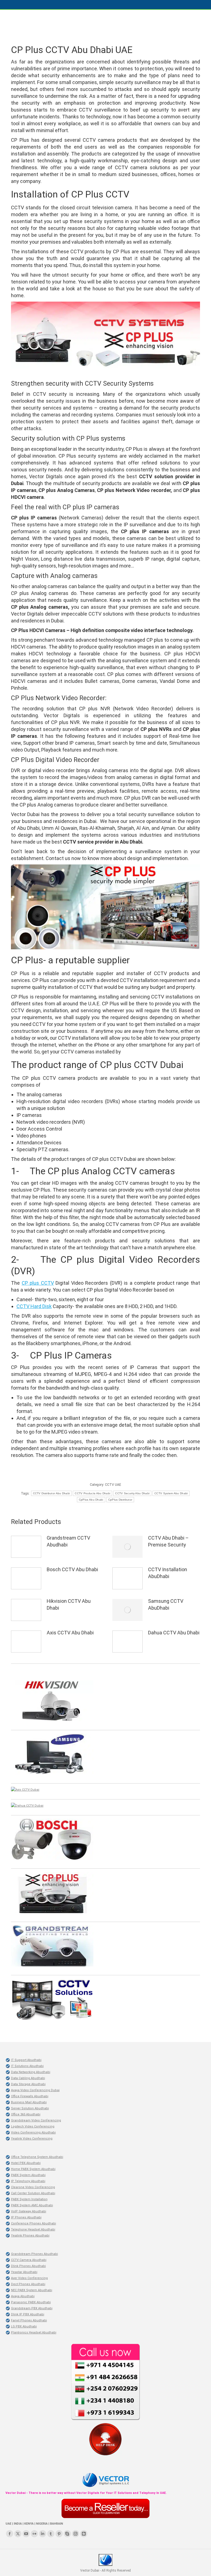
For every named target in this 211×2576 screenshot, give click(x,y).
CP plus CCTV (38, 1283)
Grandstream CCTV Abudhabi (68, 1541)
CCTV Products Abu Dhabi (92, 1493)
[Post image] (26, 1547)
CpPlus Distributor (120, 1500)
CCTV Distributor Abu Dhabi (52, 1493)
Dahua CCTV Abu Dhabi (174, 1633)
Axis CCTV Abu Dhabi (70, 1633)
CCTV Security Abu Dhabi (132, 1493)
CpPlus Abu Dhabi (91, 1500)
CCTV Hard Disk (34, 1306)
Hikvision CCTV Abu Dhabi (69, 1604)
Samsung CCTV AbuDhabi (166, 1604)
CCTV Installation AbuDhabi (168, 1573)
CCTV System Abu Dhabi (171, 1493)
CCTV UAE (113, 1485)
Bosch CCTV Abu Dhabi (72, 1569)
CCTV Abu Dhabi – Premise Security (168, 1541)
